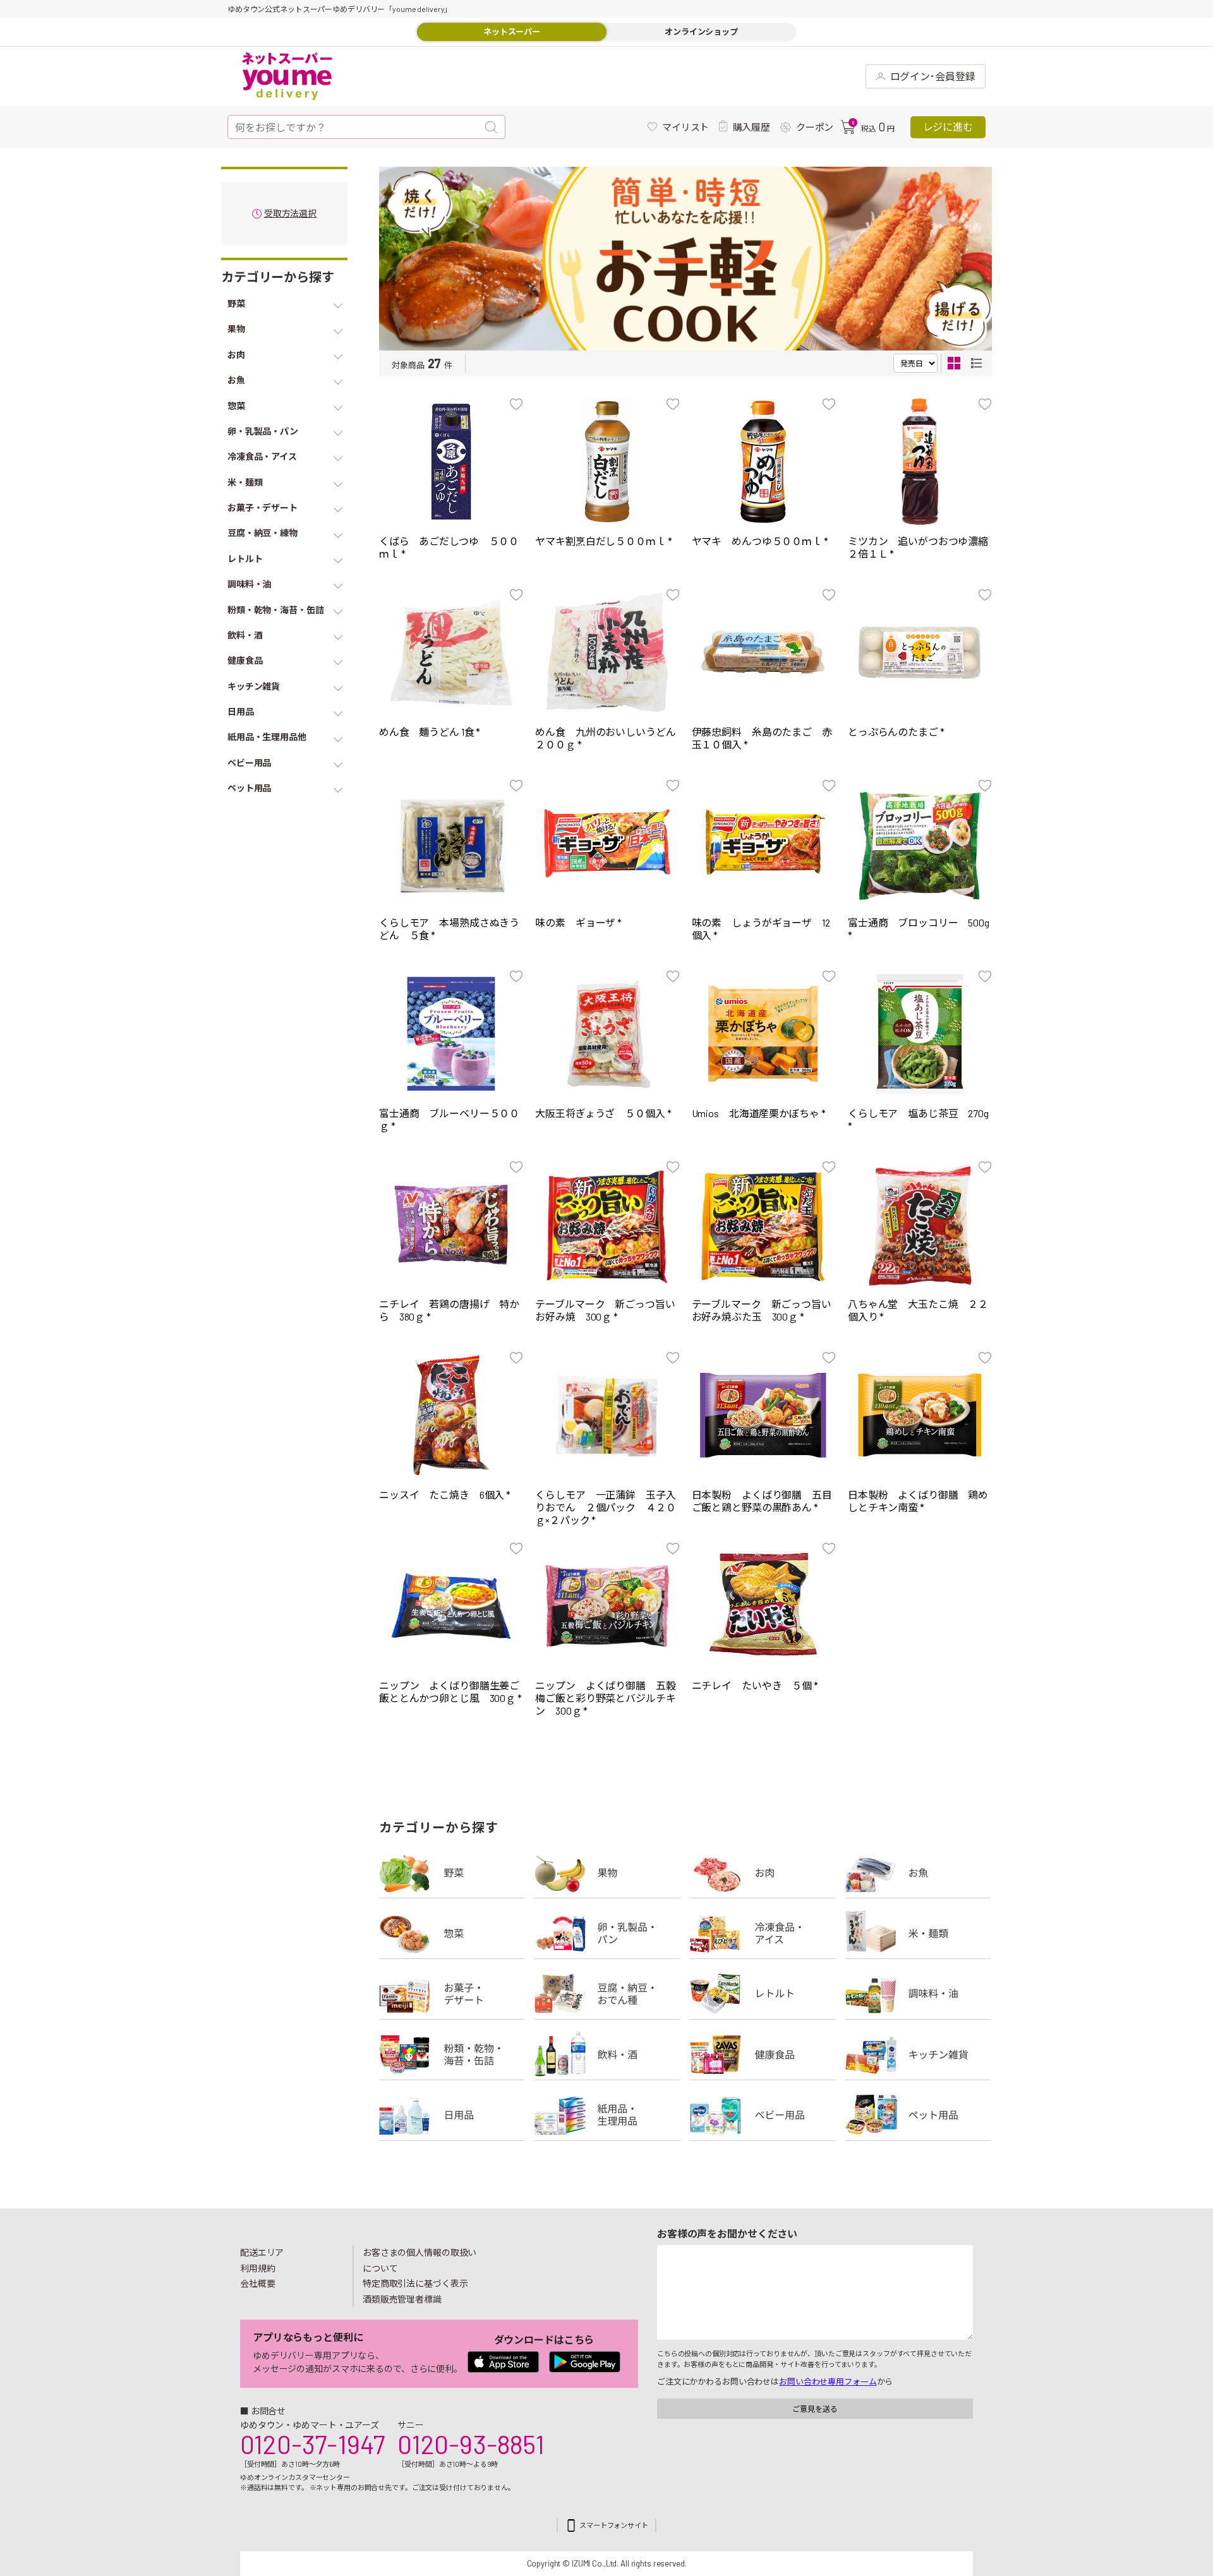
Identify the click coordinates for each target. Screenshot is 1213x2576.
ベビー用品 (763, 2115)
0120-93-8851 (471, 2444)
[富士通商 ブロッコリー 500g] (920, 843)
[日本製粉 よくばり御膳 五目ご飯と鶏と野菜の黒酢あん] (763, 1415)
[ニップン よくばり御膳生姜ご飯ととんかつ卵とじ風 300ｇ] (451, 1606)
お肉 (763, 1872)
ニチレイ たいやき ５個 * (755, 1685)
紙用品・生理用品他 (607, 2115)
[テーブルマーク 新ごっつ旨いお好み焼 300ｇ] (607, 1225)
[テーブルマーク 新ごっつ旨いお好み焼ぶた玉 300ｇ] (763, 1225)
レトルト (763, 1994)
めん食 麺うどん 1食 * (430, 732)
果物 (607, 1872)
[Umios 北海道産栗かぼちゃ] (763, 1034)
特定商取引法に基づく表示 (415, 2283)
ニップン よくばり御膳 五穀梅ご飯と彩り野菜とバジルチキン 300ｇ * (605, 1698)
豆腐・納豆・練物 (607, 1994)
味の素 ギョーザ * (578, 922)
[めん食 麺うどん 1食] (451, 652)
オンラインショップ (701, 32)
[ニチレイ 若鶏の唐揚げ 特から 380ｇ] (451, 1225)
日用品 (452, 2115)
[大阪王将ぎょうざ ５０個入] (607, 1034)
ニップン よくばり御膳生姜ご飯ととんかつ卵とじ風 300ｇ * (450, 1692)
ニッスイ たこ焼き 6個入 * (445, 1495)
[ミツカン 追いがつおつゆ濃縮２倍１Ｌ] (920, 462)
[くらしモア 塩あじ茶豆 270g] (920, 1034)
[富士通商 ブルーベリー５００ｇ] (451, 1034)
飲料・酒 (607, 2054)
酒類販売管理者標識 (402, 2299)
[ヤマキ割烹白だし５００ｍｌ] (607, 462)
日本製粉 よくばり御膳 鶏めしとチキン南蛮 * (918, 1501)
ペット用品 (918, 2115)
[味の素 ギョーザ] (607, 843)
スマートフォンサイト (614, 2525)
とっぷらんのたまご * (896, 732)
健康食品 (763, 2054)
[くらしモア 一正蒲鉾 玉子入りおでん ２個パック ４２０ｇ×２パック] (607, 1415)
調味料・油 (918, 1994)
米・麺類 (918, 1933)
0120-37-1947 (312, 2444)
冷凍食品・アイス (763, 1933)
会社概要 (258, 2283)
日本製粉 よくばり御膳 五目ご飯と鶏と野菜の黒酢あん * (762, 1501)
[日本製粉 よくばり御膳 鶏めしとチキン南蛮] (920, 1415)
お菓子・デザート (452, 1994)
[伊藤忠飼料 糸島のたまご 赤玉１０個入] (763, 652)
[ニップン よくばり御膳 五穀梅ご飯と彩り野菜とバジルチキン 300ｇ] (607, 1606)
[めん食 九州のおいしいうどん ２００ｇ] (607, 652)
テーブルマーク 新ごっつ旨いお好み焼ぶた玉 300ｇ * (762, 1310)
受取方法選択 (290, 214)
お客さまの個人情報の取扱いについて (419, 2260)
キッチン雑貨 (918, 2054)
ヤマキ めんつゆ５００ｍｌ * (760, 541)
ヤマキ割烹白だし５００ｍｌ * (603, 541)
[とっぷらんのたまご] (920, 652)
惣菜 (452, 1933)
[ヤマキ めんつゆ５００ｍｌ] (763, 462)
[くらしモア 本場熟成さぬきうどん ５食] (451, 843)
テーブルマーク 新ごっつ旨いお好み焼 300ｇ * (605, 1310)
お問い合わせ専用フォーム (828, 2381)
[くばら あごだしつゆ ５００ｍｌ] (451, 462)
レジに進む (948, 127)
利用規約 (258, 2268)
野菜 (452, 1872)
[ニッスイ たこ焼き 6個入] (451, 1415)
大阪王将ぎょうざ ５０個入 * (603, 1113)
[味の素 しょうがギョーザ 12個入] (763, 843)
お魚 (918, 1872)
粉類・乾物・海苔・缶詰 (452, 2054)
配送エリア (262, 2252)
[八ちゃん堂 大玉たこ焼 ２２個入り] (920, 1225)
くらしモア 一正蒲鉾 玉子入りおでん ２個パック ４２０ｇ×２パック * (605, 1507)
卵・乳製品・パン (607, 1933)
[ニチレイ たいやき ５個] (763, 1606)
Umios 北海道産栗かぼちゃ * (759, 1113)
